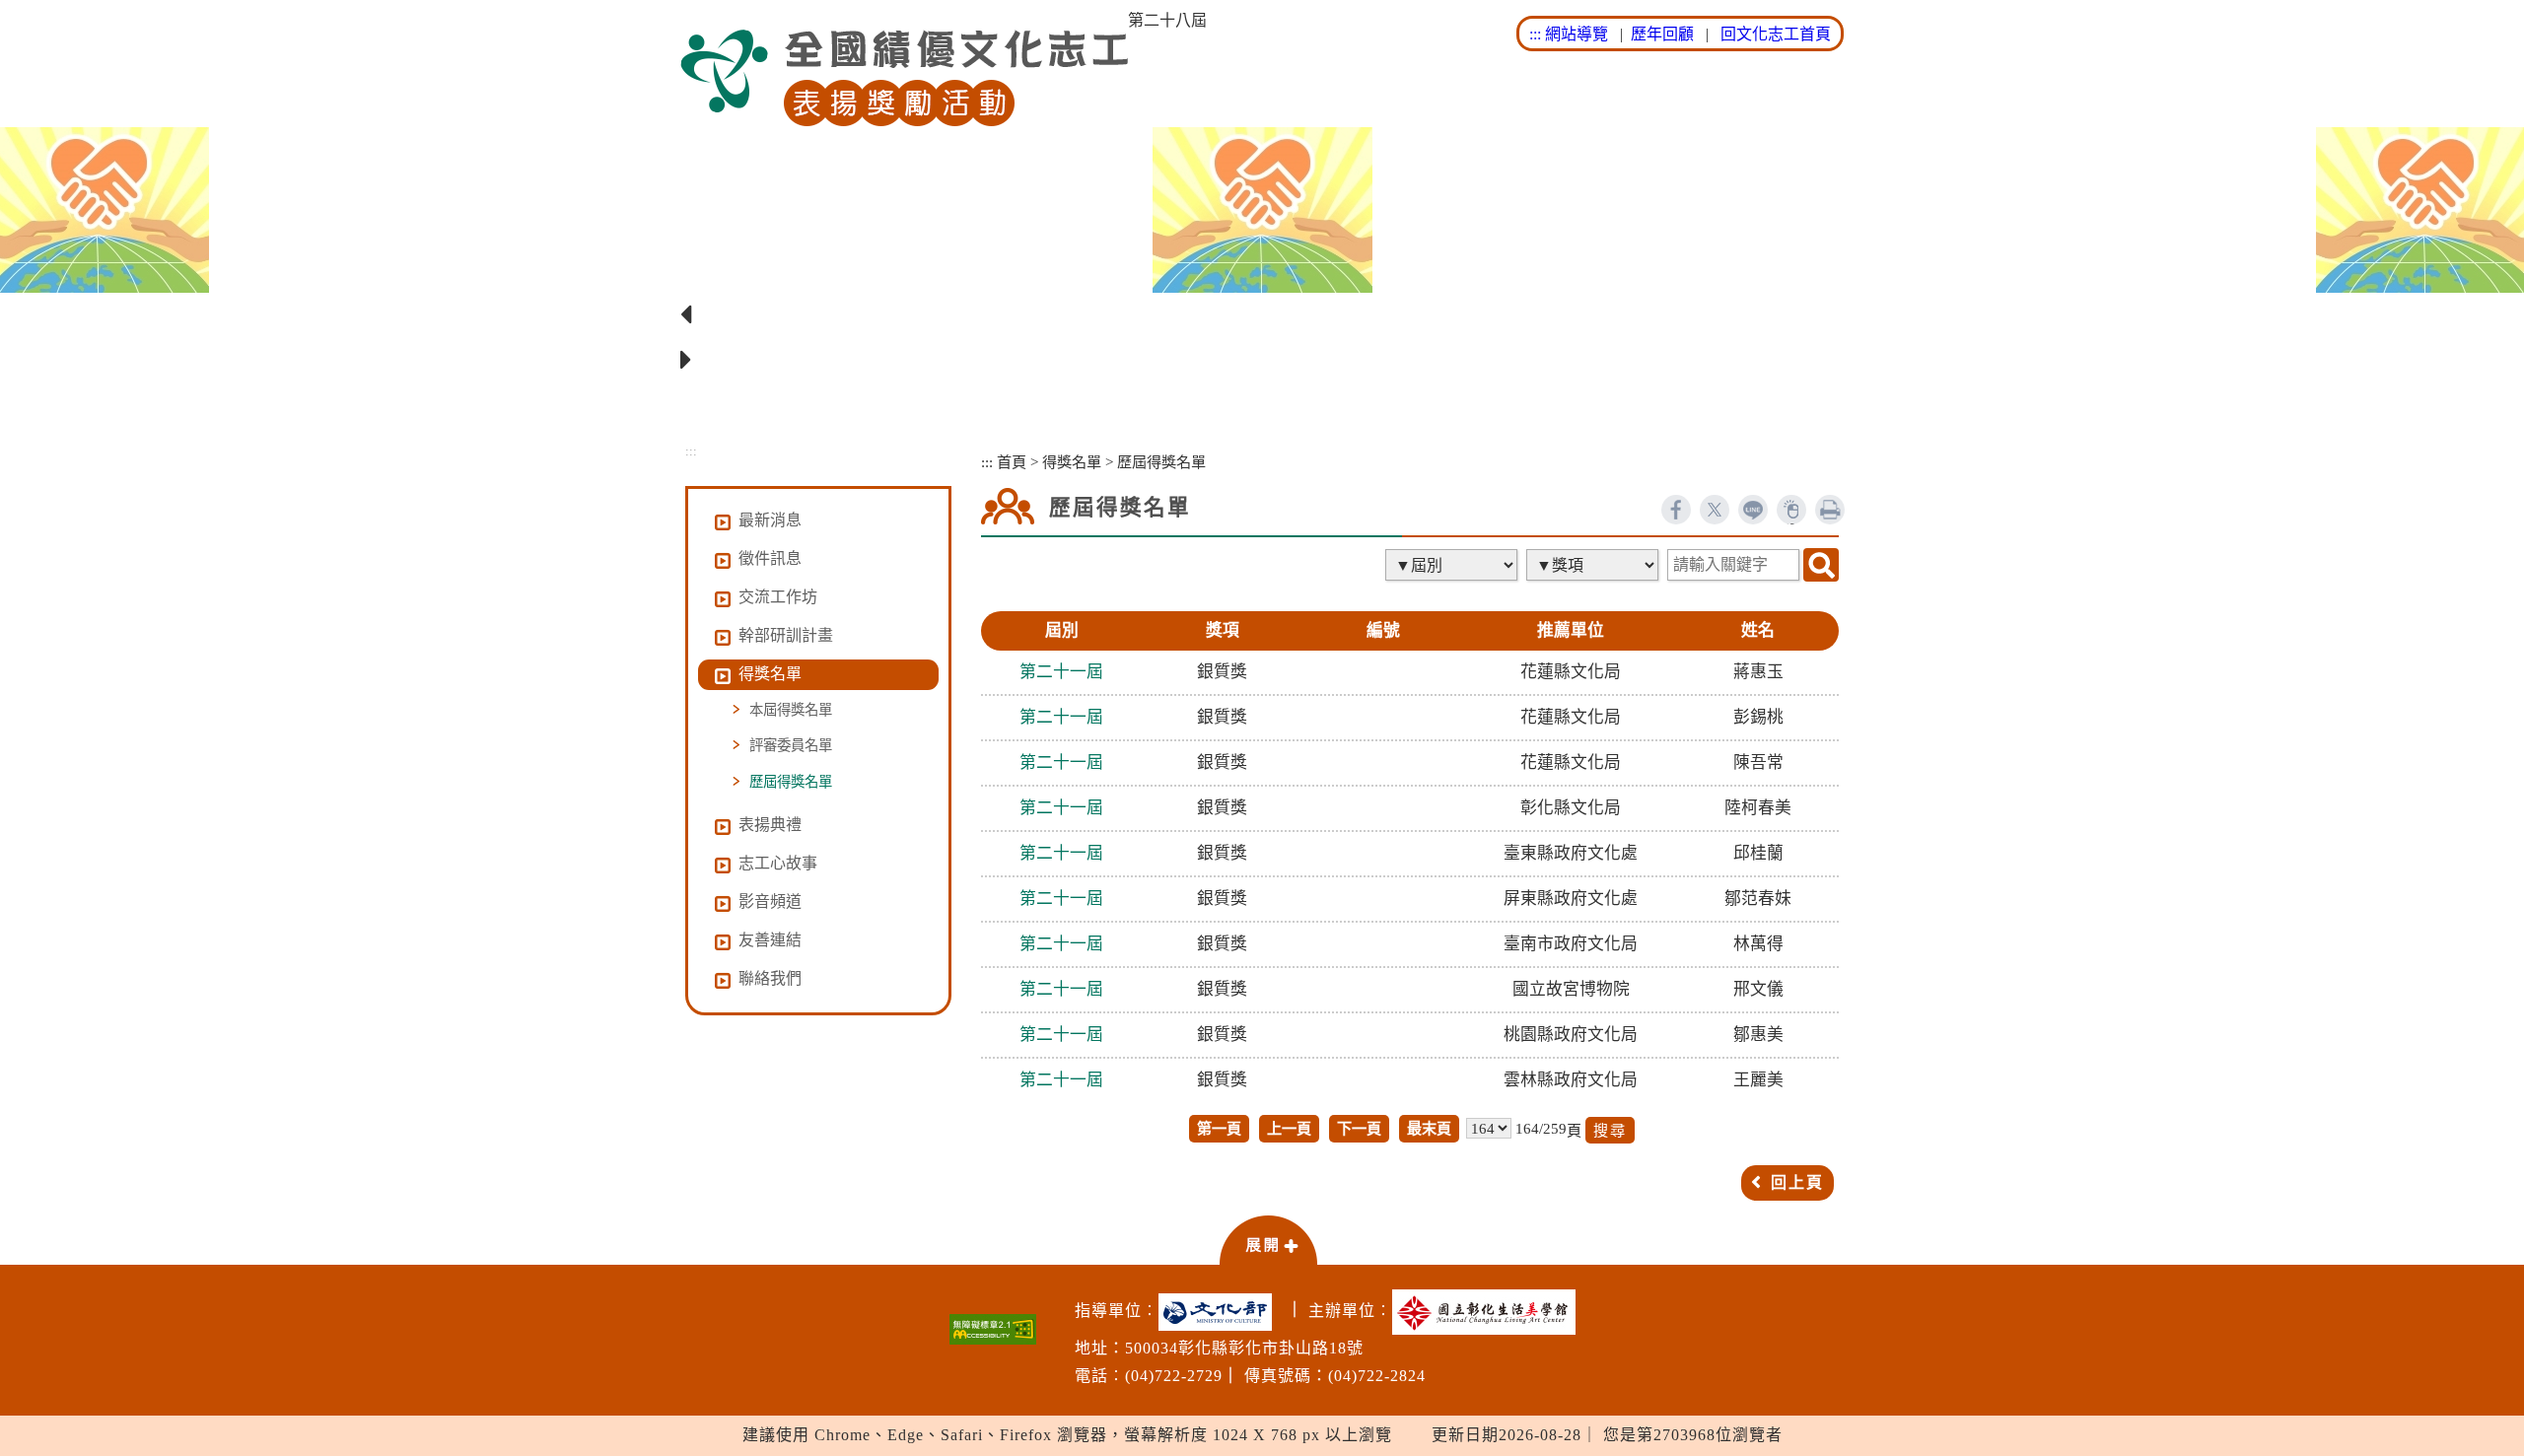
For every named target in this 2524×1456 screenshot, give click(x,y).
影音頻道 (770, 901)
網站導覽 (1577, 34)
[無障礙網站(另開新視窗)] (993, 1329)
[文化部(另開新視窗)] (1220, 1312)
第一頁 (1219, 1128)
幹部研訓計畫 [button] (786, 635)
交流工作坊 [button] (778, 597)
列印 (1830, 510)
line (1753, 510)
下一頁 (1359, 1128)
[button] (1268, 1239)
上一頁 (1289, 1128)
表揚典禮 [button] (770, 825)
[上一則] (1262, 315)
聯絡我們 (770, 978)
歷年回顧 (1662, 34)
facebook (1676, 510)
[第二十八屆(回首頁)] (904, 78)
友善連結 (770, 940)
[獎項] (1594, 565)
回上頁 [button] (1797, 1182)
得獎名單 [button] (770, 674)
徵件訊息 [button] (770, 558)
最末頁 (1429, 1128)
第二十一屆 (1061, 672)
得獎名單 (1072, 462)
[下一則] (1262, 361)
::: (1535, 34)
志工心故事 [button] (778, 863)
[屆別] (1453, 565)
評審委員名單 (791, 745)
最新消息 (770, 520)
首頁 (1012, 462)
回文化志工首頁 (1776, 34)
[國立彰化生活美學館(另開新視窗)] (1489, 1312)
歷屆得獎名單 (791, 782)
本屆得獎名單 (791, 710)
